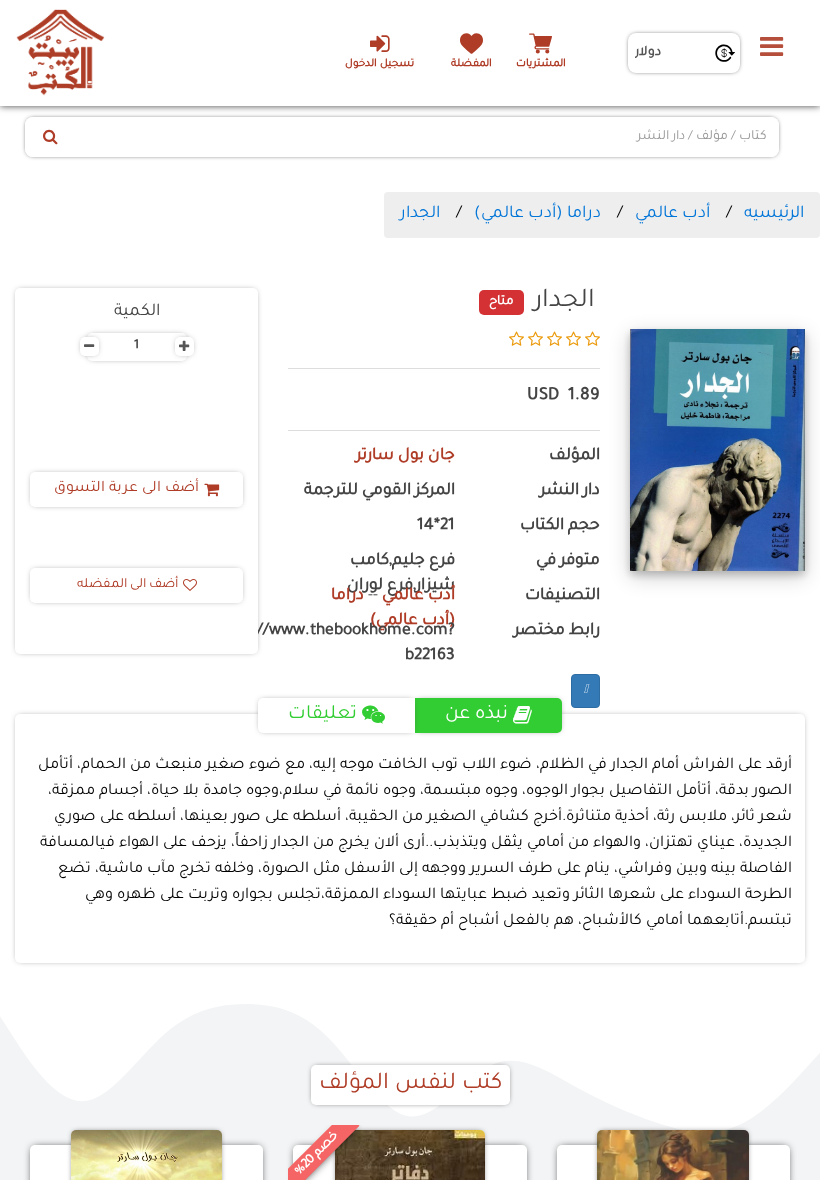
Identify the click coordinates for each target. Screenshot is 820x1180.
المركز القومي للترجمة (379, 491)
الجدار (420, 214)
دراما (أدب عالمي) (537, 214)
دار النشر (570, 491)
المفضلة (471, 64)
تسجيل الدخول (379, 64)
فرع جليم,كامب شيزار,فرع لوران (401, 574)
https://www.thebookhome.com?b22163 (371, 644)
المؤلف (574, 456)
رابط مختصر (557, 631)
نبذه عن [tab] (476, 715)
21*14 (436, 526)
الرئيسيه (774, 214)
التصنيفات (562, 596)
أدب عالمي (672, 214)
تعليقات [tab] (322, 715)
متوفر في (568, 561)
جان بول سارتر (405, 456)
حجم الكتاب (560, 526)
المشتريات (541, 64)
